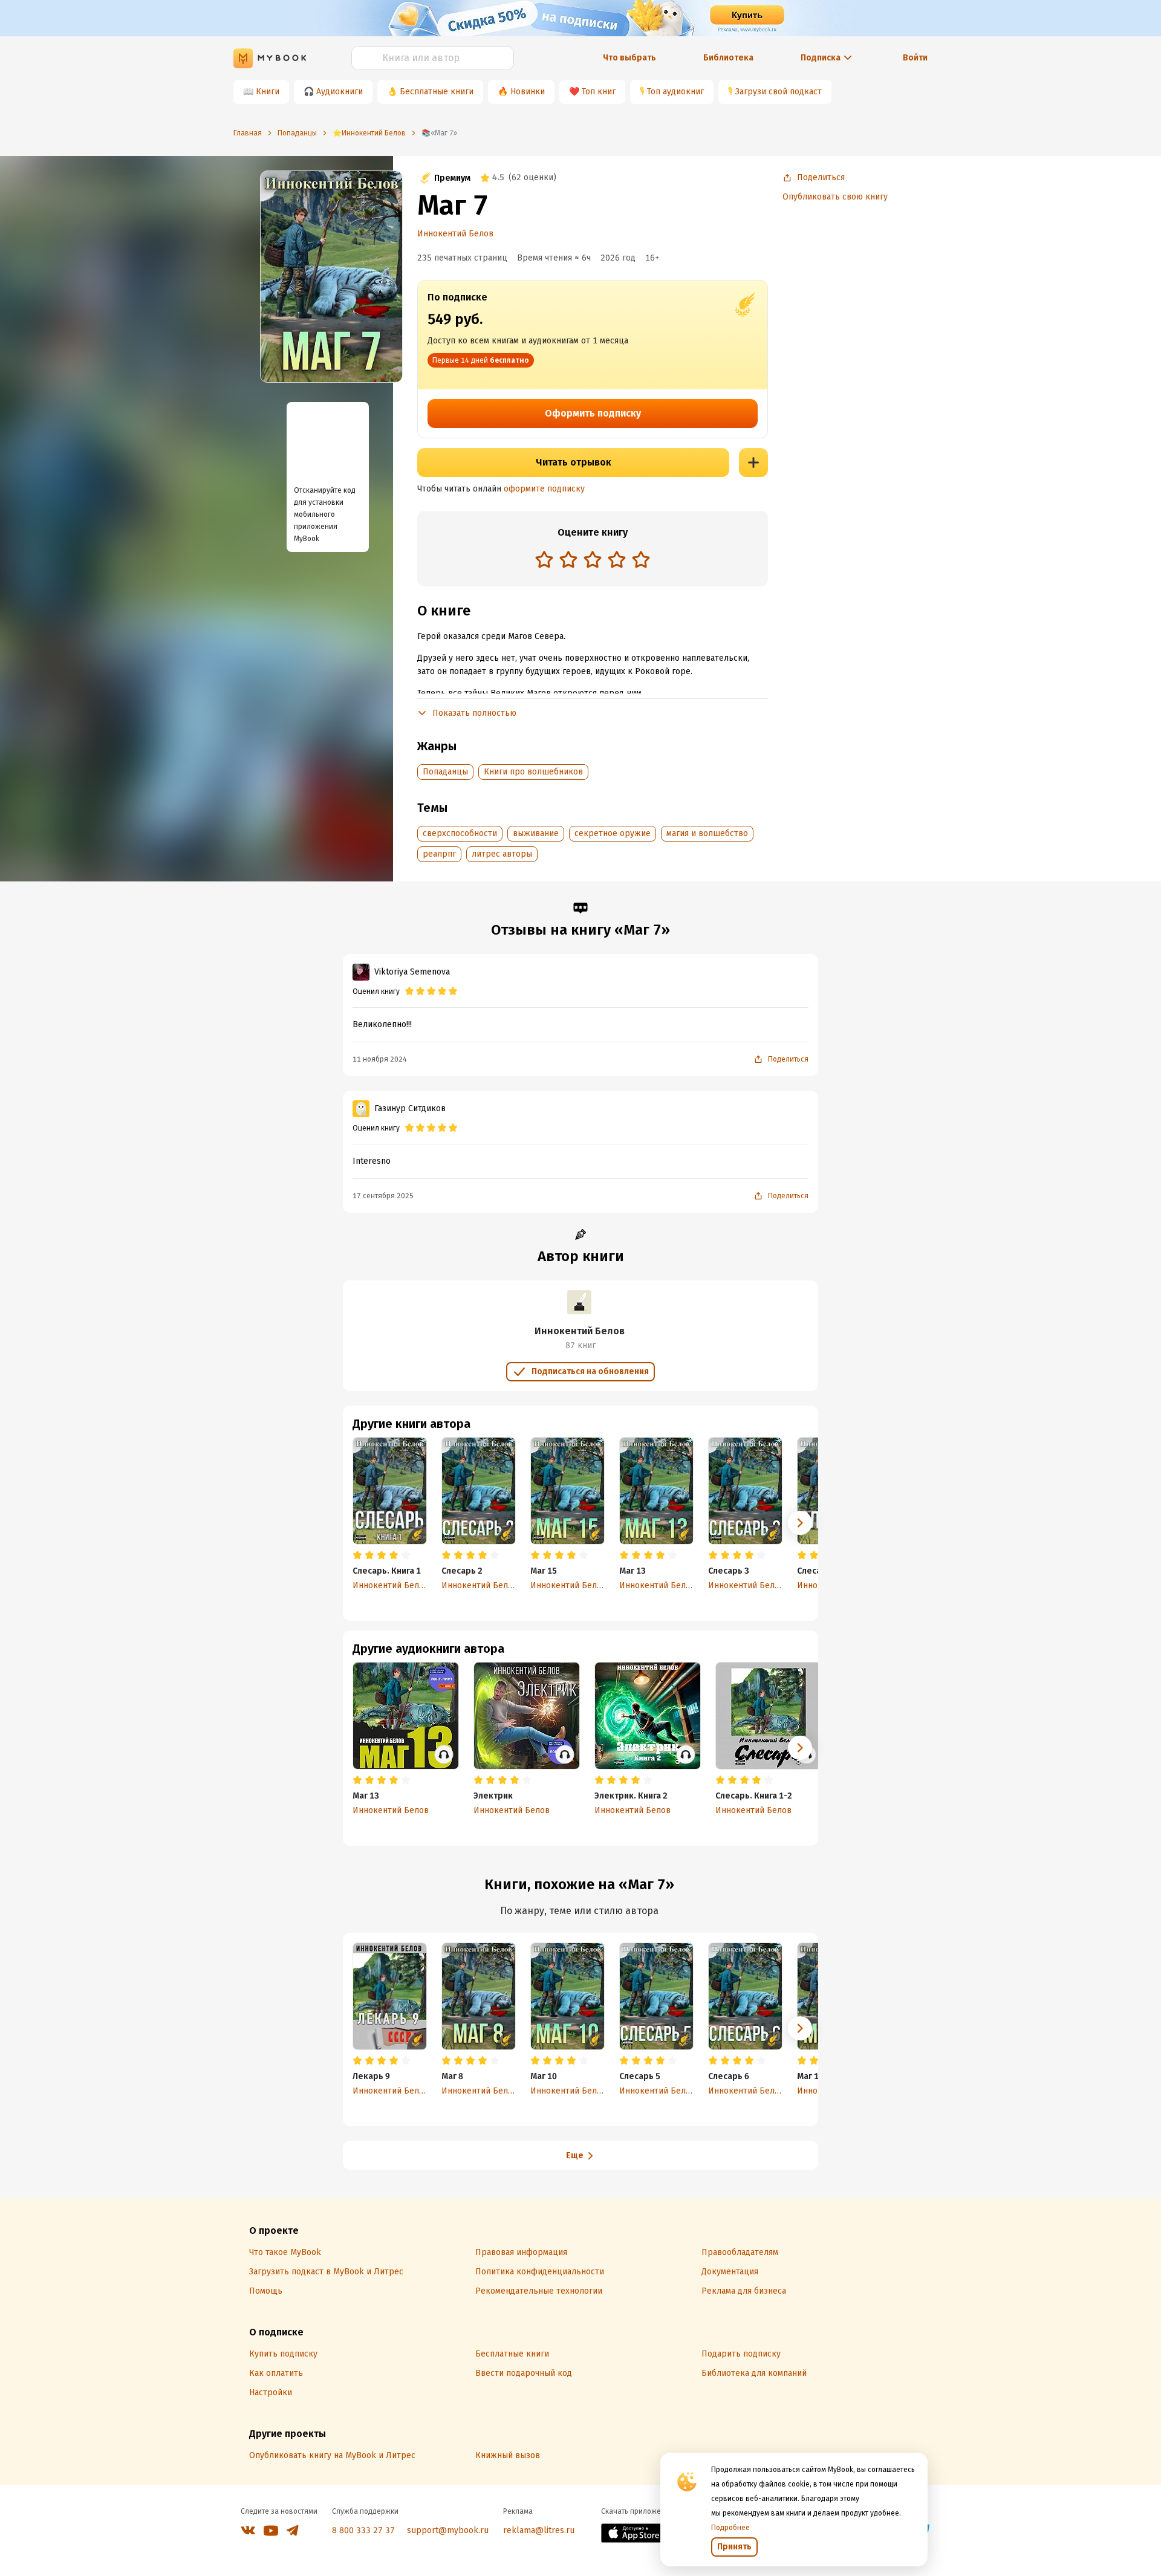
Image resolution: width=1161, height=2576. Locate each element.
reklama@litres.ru (539, 2530)
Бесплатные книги (437, 92)
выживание (536, 833)
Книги (268, 92)
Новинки (528, 92)
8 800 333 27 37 (363, 2530)
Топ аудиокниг (675, 92)
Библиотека (728, 58)
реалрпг (439, 854)
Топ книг (599, 92)
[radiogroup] (593, 561)
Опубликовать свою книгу (835, 197)
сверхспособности (460, 833)
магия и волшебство (707, 833)
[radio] (544, 559)
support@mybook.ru (448, 2530)
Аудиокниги (340, 92)
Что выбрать (629, 58)
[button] (800, 1523)
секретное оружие (613, 833)
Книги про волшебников (533, 772)
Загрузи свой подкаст (779, 92)
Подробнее (730, 2528)
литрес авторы (502, 854)
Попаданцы (445, 772)
